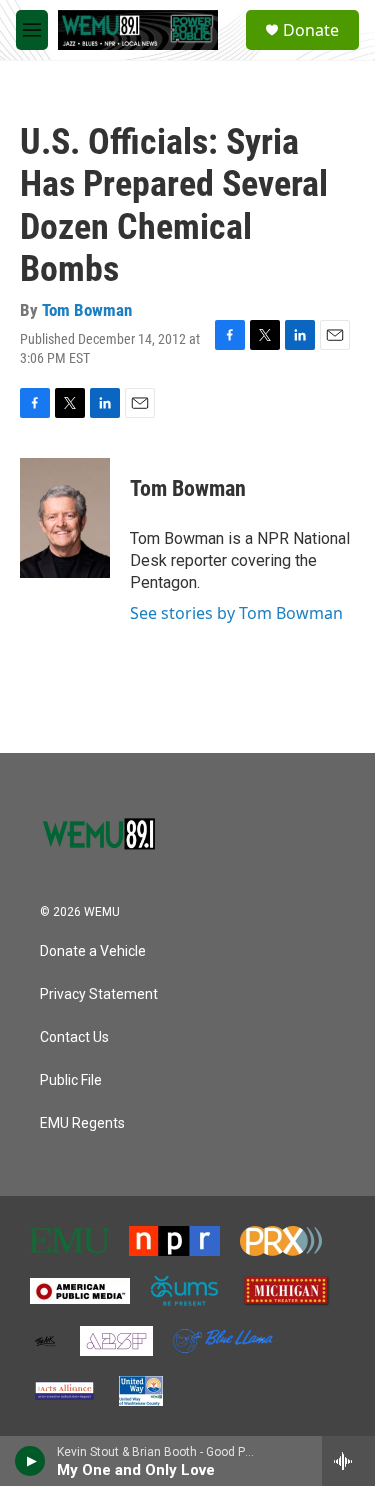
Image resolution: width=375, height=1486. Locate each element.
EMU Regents (82, 1123)
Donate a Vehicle (93, 951)
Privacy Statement (99, 994)
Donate (311, 30)
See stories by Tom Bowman (236, 613)
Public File (71, 1080)
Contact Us (74, 1037)
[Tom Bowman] (65, 518)
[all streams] (348, 1461)
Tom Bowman (87, 310)
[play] (30, 1461)
